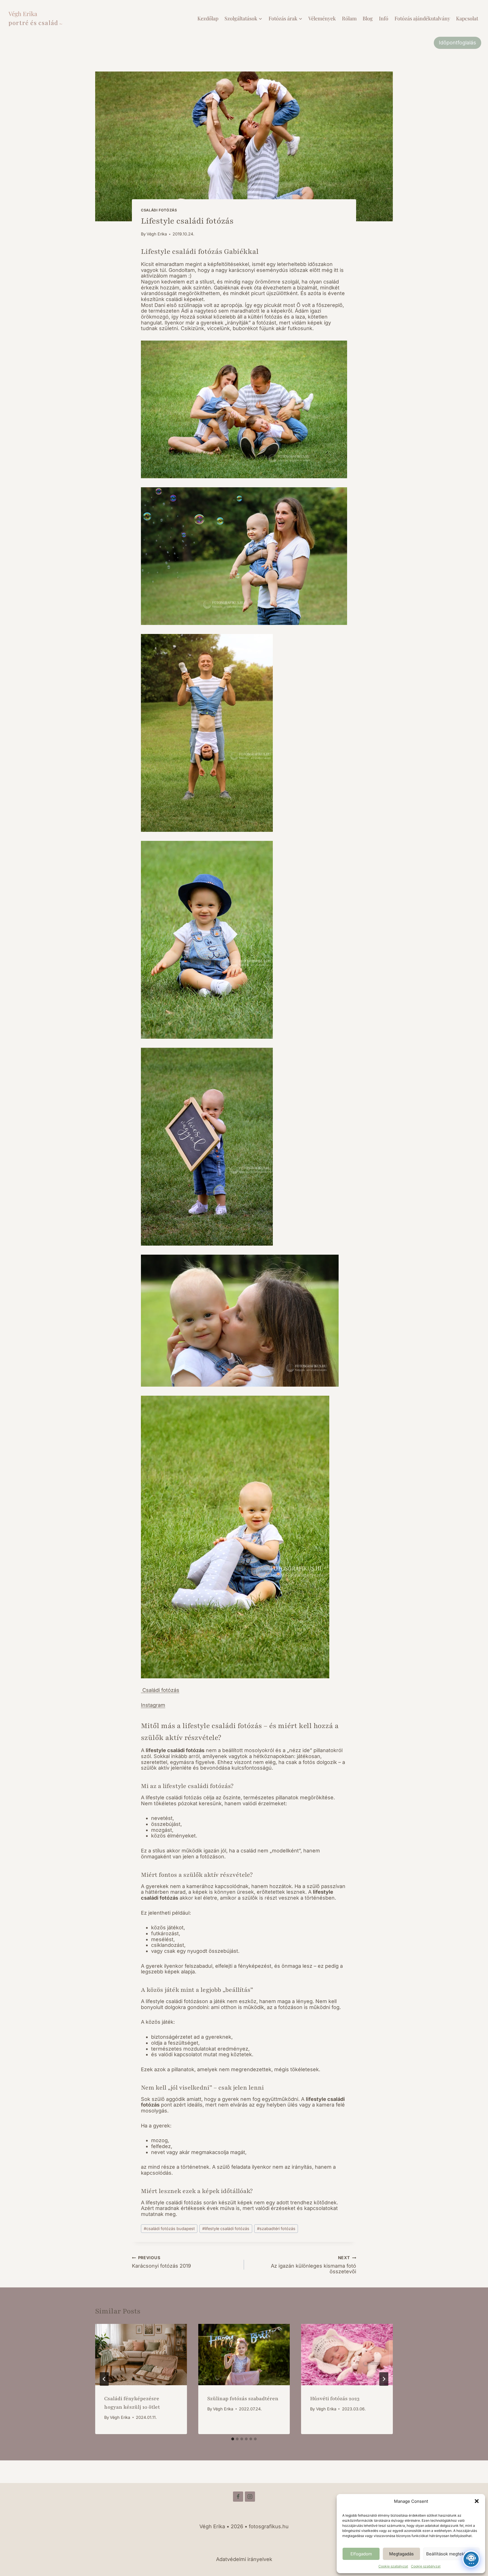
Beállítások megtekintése (451, 2554)
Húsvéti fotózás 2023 (335, 2399)
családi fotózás (159, 210)
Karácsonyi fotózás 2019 (161, 2262)
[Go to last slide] (104, 2379)
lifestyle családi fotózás (226, 2228)
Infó (384, 18)
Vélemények (322, 18)
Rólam (349, 18)
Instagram (153, 1705)
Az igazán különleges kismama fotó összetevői (313, 2265)
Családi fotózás (160, 1690)
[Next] (384, 2379)
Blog (368, 18)
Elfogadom (361, 2554)
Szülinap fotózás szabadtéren (243, 2399)
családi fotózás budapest (169, 2228)
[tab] (233, 2439)
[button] (477, 2501)
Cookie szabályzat (393, 2566)
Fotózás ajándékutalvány (422, 18)
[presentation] (141, 2354)
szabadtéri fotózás (276, 2228)
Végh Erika (157, 234)
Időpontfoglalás (457, 43)
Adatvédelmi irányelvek (244, 2559)
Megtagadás (401, 2554)
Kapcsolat (467, 18)
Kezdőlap (208, 18)
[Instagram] (250, 2497)
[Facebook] (238, 2497)
